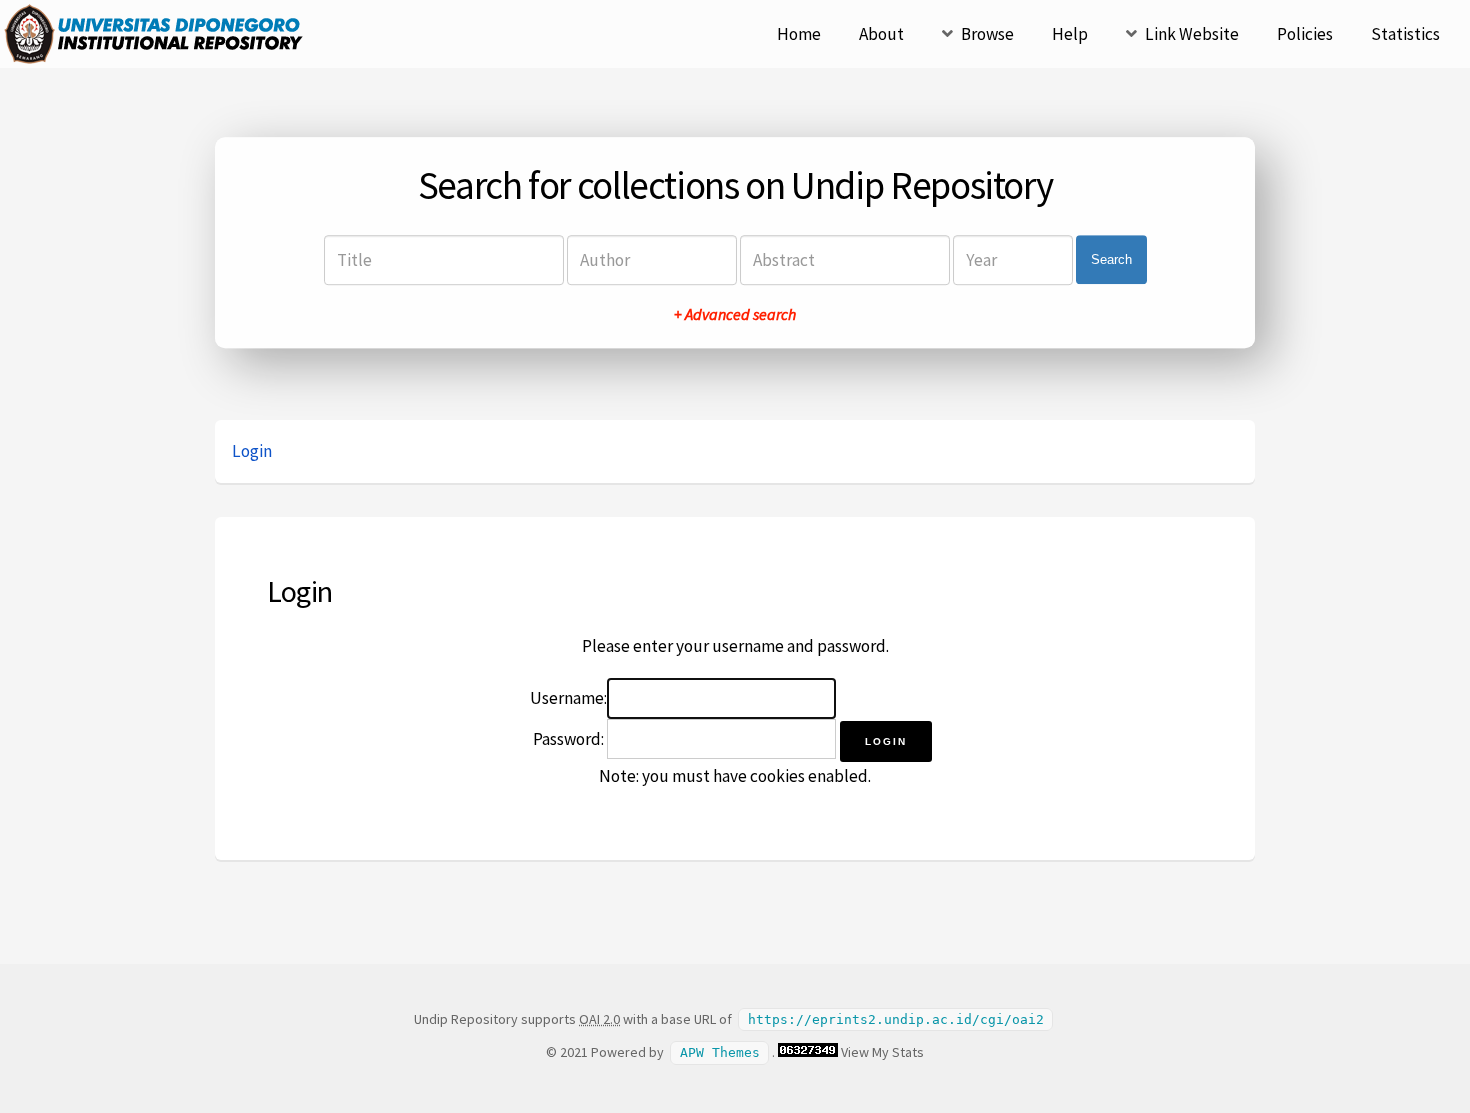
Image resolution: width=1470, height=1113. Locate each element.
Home (799, 34)
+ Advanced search (735, 314)
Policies (1305, 34)
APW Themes (720, 1052)
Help (1070, 34)
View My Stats (882, 1052)
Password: (568, 739)
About (881, 34)
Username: (568, 698)
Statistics (1405, 34)
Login (252, 451)
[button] (886, 741)
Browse (987, 34)
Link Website (1192, 34)
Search (1111, 259)
